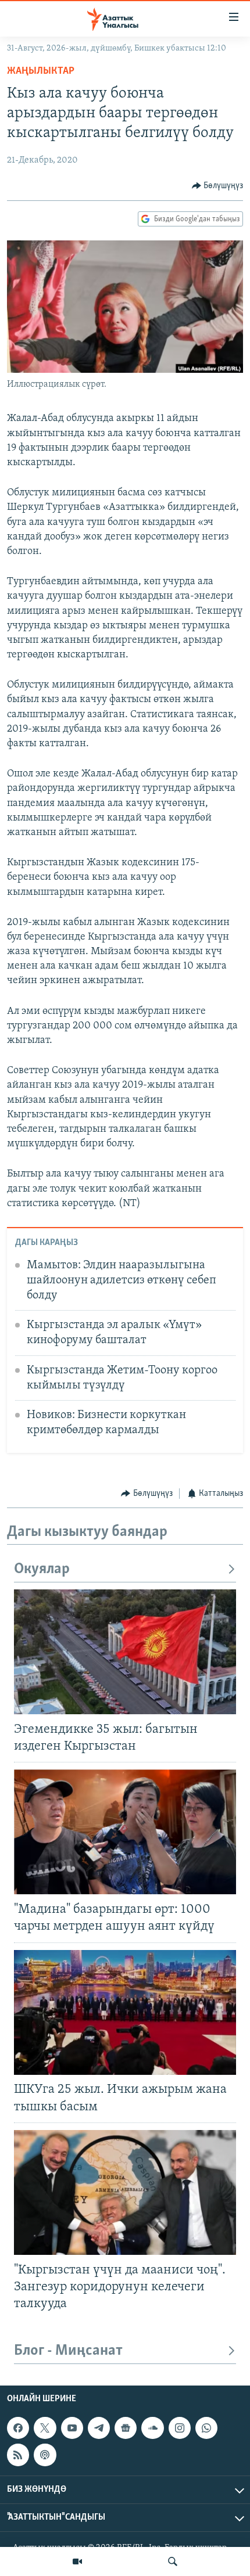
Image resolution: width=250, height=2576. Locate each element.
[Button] (218, 186)
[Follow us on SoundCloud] (152, 2428)
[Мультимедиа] (77, 2561)
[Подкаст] (45, 2455)
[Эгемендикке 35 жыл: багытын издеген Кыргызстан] (125, 1652)
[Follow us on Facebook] (18, 2428)
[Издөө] (173, 2561)
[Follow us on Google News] (126, 2428)
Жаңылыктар (41, 71)
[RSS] (18, 2455)
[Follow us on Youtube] (72, 2428)
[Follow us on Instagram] (180, 2428)
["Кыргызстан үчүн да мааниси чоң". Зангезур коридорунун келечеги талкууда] (125, 2192)
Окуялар (42, 1569)
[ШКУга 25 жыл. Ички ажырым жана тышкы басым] (125, 2012)
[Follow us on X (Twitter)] (45, 2428)
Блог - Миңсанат (68, 2351)
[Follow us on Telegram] (99, 2428)
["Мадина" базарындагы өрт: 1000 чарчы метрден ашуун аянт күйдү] (125, 1832)
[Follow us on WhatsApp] (206, 2428)
